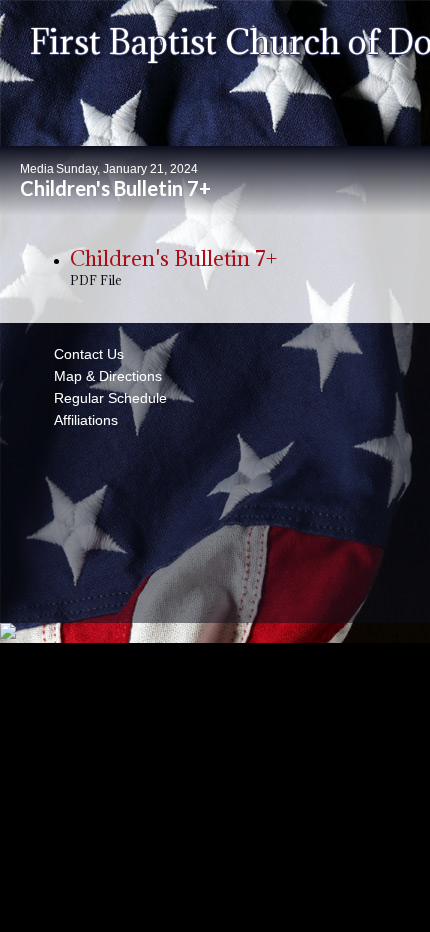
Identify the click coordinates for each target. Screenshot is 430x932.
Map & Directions (104, 376)
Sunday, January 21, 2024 (127, 169)
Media (37, 169)
